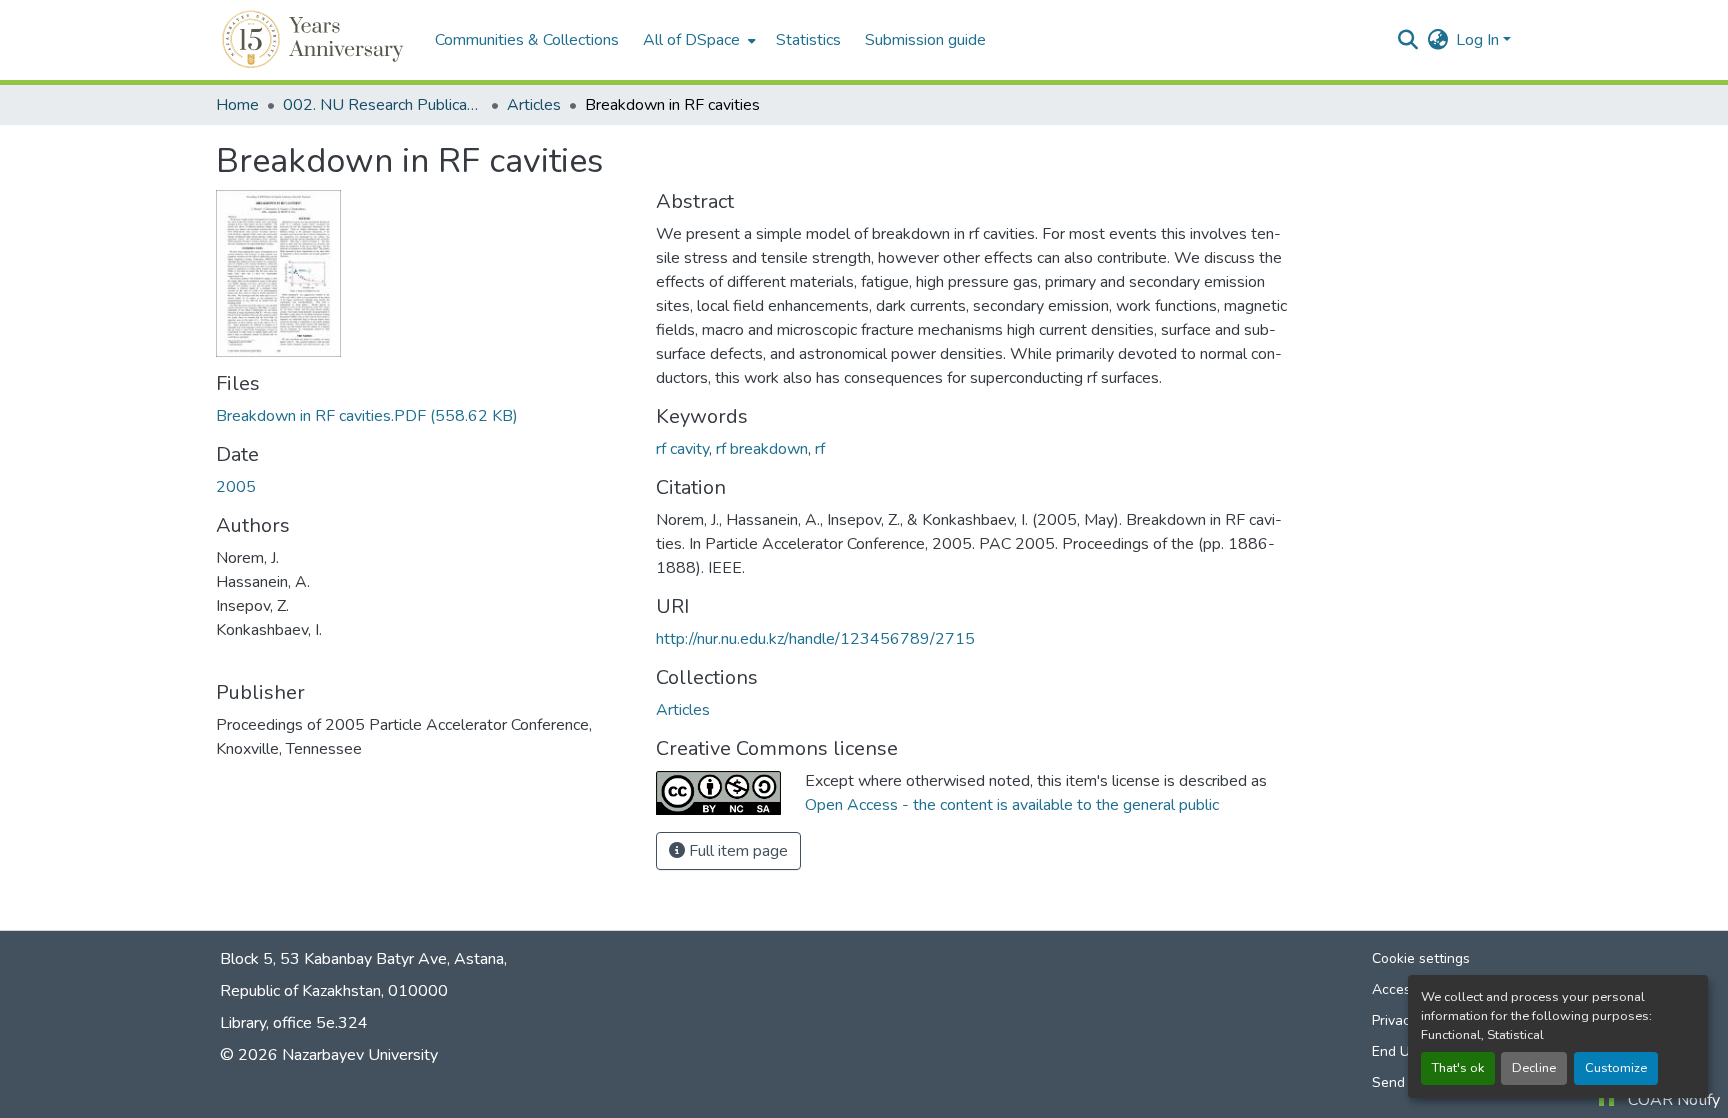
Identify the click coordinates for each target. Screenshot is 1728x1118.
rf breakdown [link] (762, 449)
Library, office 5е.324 (294, 1023)
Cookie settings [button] (1421, 958)
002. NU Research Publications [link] (383, 105)
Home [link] (237, 105)
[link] (424, 416)
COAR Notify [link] (1674, 1100)
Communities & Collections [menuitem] (527, 40)
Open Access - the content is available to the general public (1012, 805)
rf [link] (820, 449)
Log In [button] (1479, 40)
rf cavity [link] (682, 449)
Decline (1534, 1068)
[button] (315, 40)
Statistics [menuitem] (808, 40)
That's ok (1458, 1068)
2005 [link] (236, 487)
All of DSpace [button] (691, 40)
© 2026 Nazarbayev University (329, 1055)
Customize (1616, 1068)
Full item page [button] (736, 851)
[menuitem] (697, 40)
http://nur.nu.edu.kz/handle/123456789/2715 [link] (815, 639)
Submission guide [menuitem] (925, 40)
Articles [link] (534, 105)
